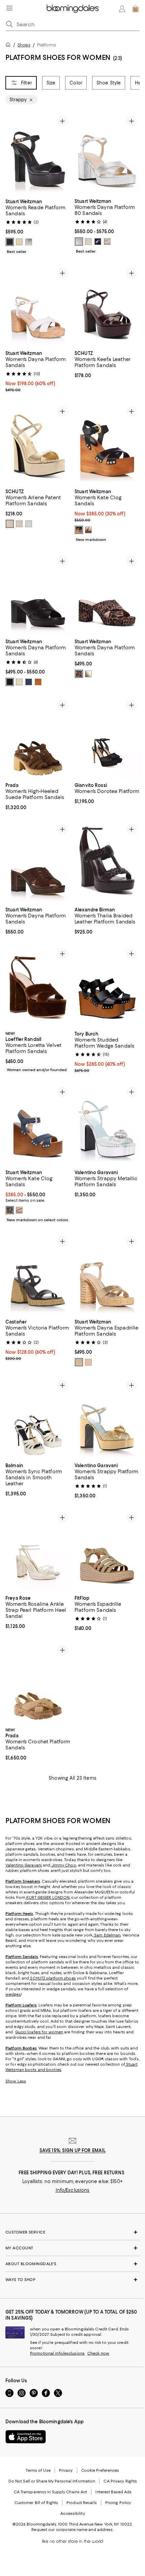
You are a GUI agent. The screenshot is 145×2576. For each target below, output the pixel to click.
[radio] (10, 242)
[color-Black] (10, 242)
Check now (98, 2353)
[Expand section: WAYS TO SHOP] (72, 2280)
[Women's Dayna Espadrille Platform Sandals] (107, 1274)
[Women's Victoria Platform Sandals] (38, 1274)
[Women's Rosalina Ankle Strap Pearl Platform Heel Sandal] (38, 1550)
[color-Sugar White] (19, 524)
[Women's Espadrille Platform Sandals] (107, 1550)
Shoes (24, 45)
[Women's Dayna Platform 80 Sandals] (107, 154)
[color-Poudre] (107, 242)
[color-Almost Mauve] (19, 1210)
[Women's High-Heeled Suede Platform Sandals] (38, 738)
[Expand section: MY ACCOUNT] (72, 2248)
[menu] (9, 8)
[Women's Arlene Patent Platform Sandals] (38, 444)
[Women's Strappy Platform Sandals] (107, 1418)
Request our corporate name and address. (72, 2530)
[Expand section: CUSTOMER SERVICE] (72, 2232)
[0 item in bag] (136, 9)
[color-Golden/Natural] (79, 1362)
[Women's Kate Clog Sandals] (107, 444)
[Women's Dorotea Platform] (107, 738)
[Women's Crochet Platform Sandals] (38, 1683)
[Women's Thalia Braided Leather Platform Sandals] (107, 862)
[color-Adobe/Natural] (88, 1362)
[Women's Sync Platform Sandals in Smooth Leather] (38, 1418)
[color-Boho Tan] (38, 682)
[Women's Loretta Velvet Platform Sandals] (38, 986)
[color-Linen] (19, 682)
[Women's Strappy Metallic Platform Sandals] (107, 1125)
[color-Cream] (88, 530)
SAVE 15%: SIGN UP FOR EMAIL (73, 2150)
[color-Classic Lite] (79, 674)
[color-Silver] (29, 242)
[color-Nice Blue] (98, 242)
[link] (38, 226)
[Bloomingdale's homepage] (9, 46)
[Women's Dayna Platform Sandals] (38, 306)
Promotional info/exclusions (57, 2353)
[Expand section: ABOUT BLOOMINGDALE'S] (72, 2264)
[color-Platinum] (10, 524)
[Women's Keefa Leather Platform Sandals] (107, 306)
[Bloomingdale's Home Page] (73, 9)
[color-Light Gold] (19, 242)
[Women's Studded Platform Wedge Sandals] (107, 986)
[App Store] (26, 2437)
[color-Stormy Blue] (10, 1210)
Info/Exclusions (73, 2190)
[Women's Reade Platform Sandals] (38, 154)
